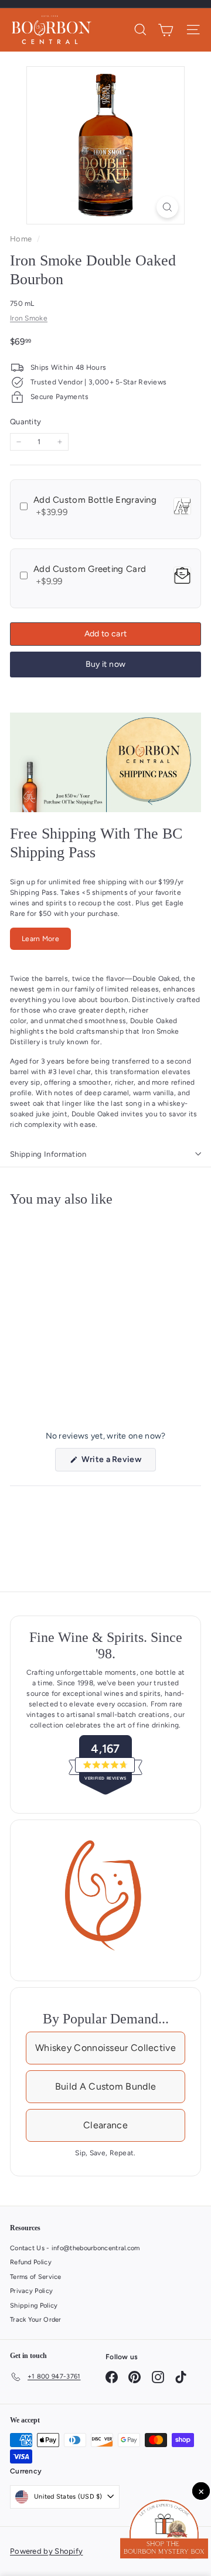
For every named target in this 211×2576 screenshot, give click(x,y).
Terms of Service (36, 2277)
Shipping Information (48, 1154)
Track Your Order (36, 2320)
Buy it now (106, 664)
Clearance (105, 2125)
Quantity (25, 422)
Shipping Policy (34, 2306)
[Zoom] (167, 207)
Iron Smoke (29, 318)
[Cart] (166, 30)
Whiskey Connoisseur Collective (105, 2048)
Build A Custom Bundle (105, 2086)
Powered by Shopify (46, 2551)
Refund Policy (31, 2262)
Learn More (40, 939)
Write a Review (118, 1463)
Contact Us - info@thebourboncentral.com (75, 2248)
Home (22, 239)
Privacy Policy (31, 2291)
